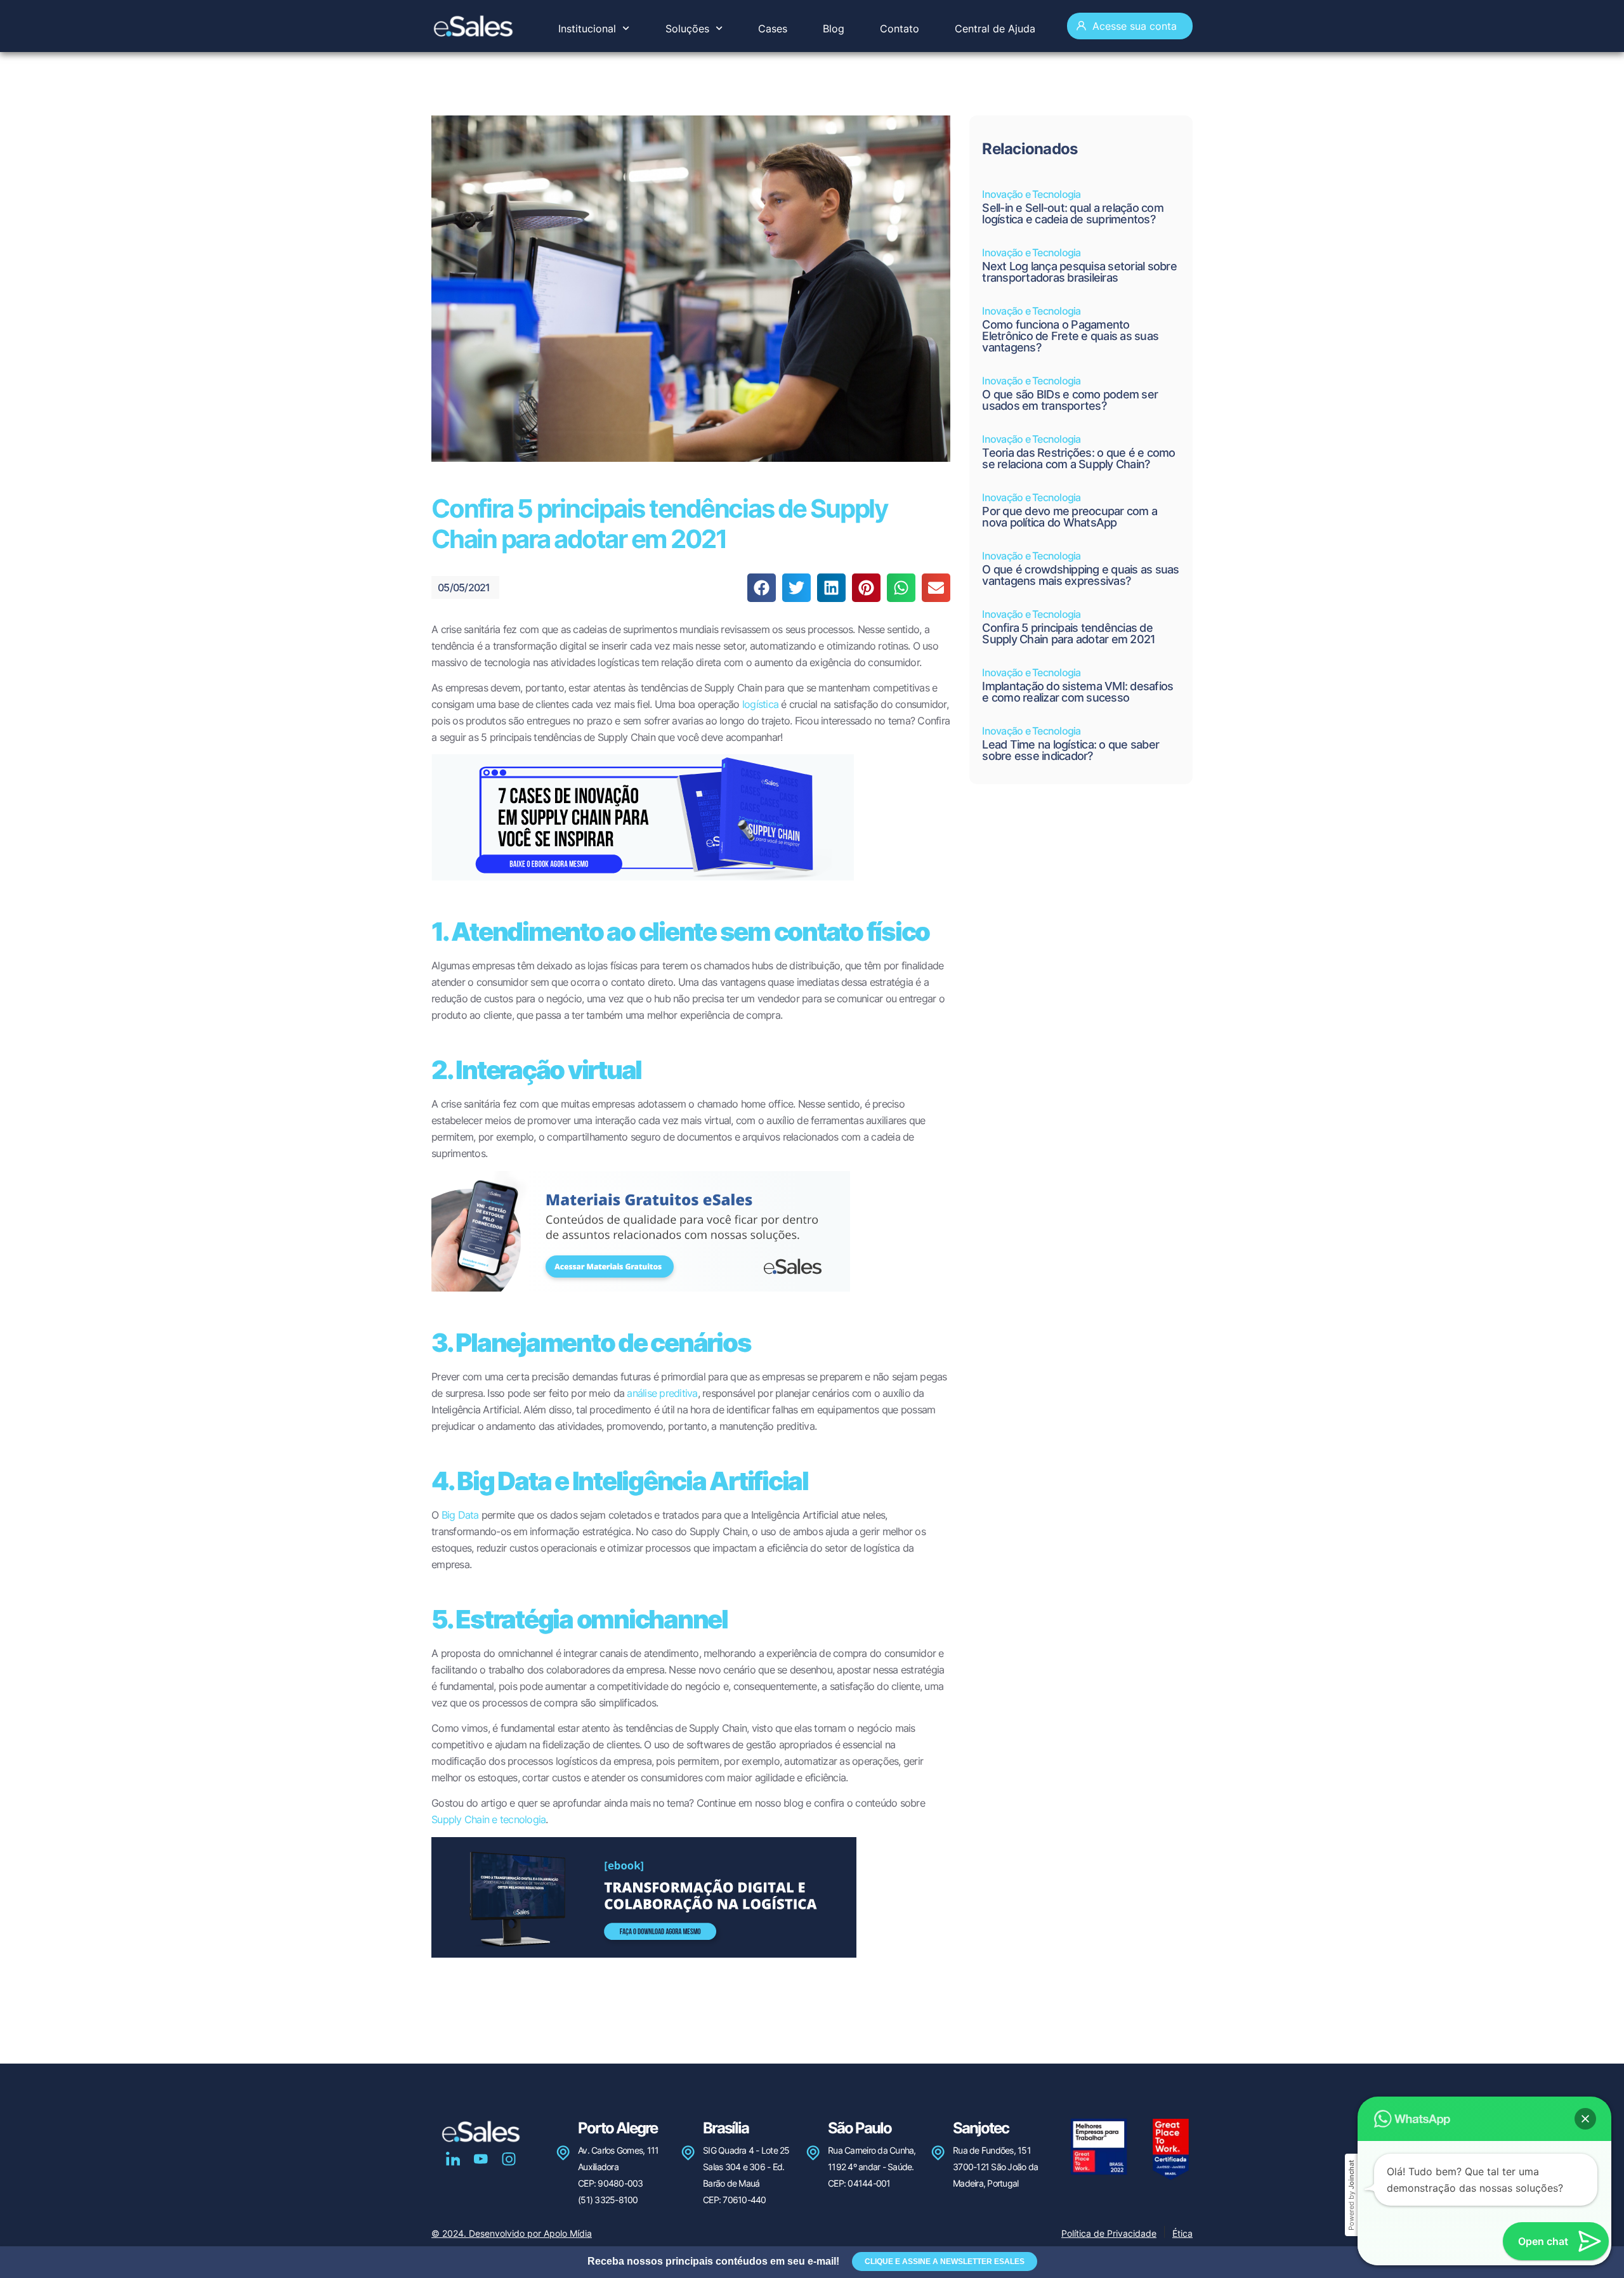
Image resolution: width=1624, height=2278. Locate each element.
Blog (834, 29)
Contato (900, 29)
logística (759, 704)
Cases (773, 29)
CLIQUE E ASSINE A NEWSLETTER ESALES (945, 2262)
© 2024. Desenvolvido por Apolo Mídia (512, 2233)
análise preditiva (661, 1393)
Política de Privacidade (1109, 2233)
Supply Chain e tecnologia (488, 1819)
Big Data (458, 1515)
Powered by (1351, 2195)
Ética (1182, 2233)
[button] (762, 588)
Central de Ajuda (995, 29)
